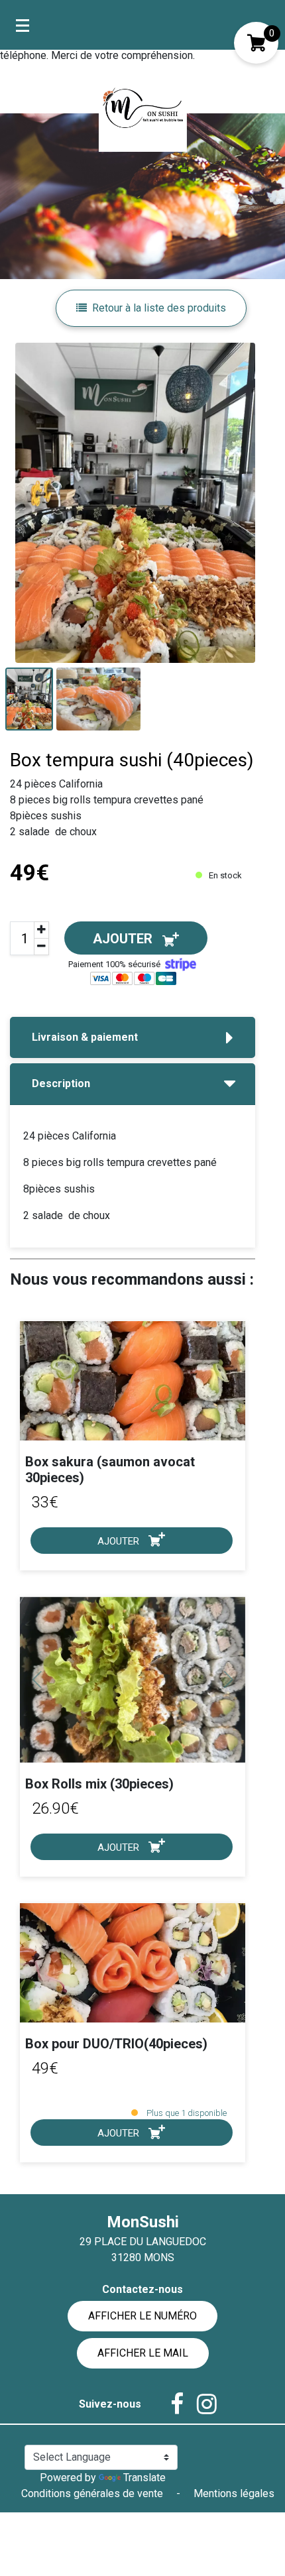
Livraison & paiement (85, 1037)
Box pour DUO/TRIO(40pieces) (116, 2044)
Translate (144, 2478)
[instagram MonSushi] (200, 2404)
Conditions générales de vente (93, 2493)
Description (61, 1083)
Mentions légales (234, 2493)
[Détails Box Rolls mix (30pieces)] (133, 1680)
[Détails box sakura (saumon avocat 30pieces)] (133, 1380)
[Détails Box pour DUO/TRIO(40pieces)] (133, 1962)
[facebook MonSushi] (170, 2404)
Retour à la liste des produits (159, 308)
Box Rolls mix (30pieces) (99, 1784)
